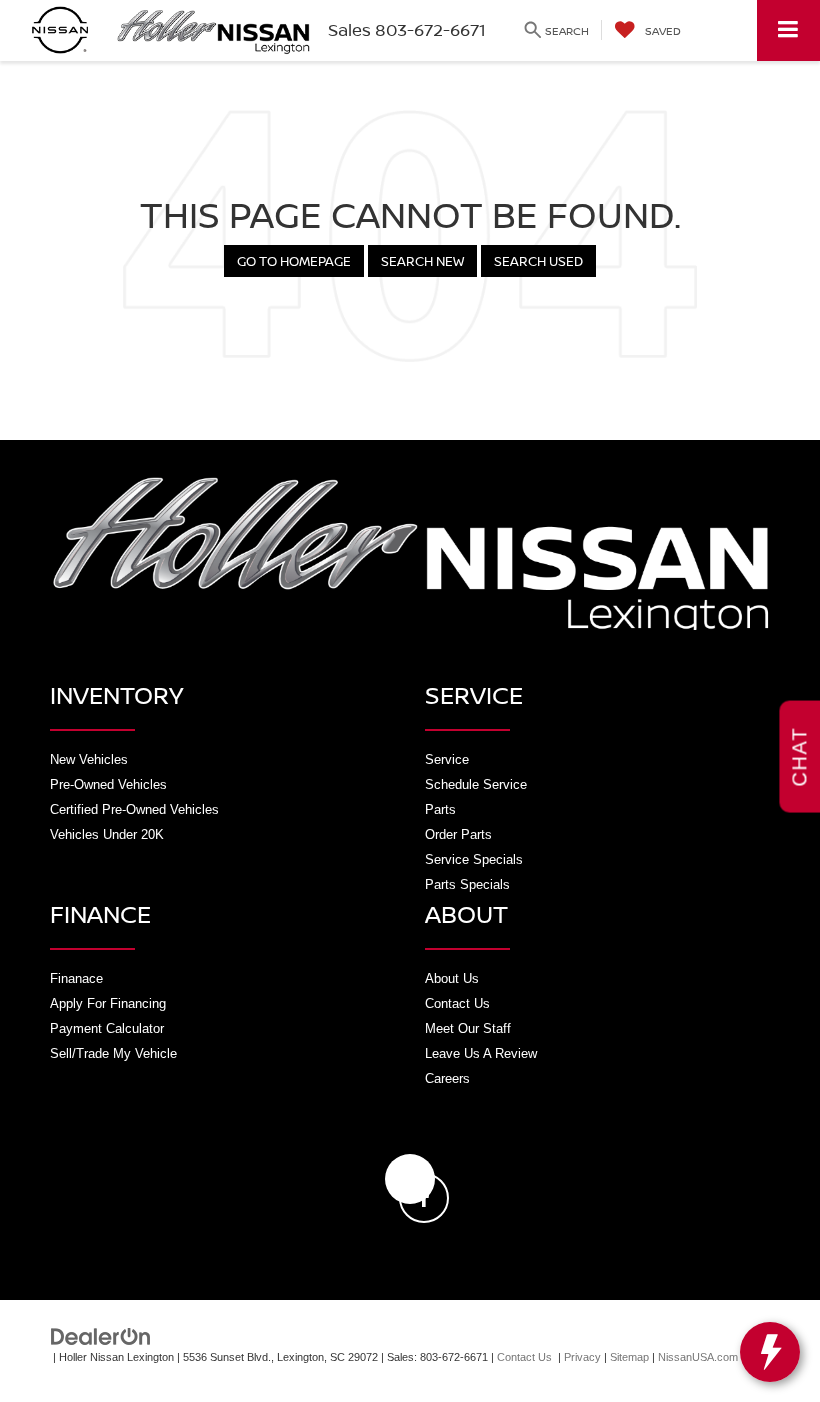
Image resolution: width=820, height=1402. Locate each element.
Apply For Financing (108, 1003)
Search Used (538, 261)
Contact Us (457, 1003)
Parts (440, 809)
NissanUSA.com (698, 1357)
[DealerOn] (101, 1335)
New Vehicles (89, 759)
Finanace (76, 978)
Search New (422, 261)
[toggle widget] (770, 1352)
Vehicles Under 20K (107, 834)
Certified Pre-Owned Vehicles (134, 809)
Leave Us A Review (481, 1053)
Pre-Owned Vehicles (108, 784)
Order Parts (458, 834)
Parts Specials (467, 884)
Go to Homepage (294, 261)
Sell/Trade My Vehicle (113, 1053)
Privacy (582, 1357)
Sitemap (629, 1357)
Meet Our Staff (468, 1028)
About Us (452, 978)
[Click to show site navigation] (788, 30)
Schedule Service (476, 784)
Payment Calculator (107, 1028)
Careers (447, 1078)
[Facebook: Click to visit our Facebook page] (410, 1179)
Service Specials (474, 859)
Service (447, 759)
